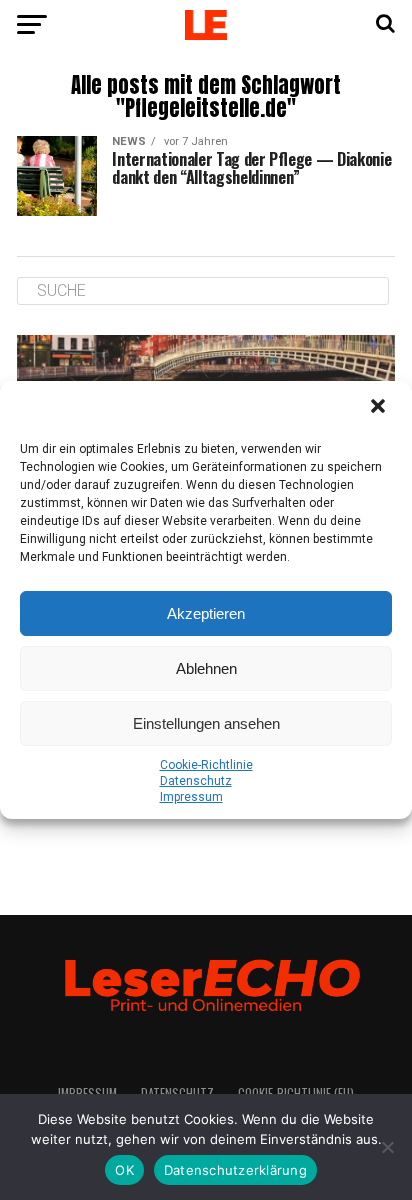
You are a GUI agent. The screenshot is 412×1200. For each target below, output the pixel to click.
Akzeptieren (206, 613)
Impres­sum (191, 797)
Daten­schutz (196, 781)
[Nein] (387, 1147)
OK (124, 1170)
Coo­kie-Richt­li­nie (206, 765)
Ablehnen (206, 668)
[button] (380, 408)
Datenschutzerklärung (235, 1170)
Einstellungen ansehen (206, 723)
